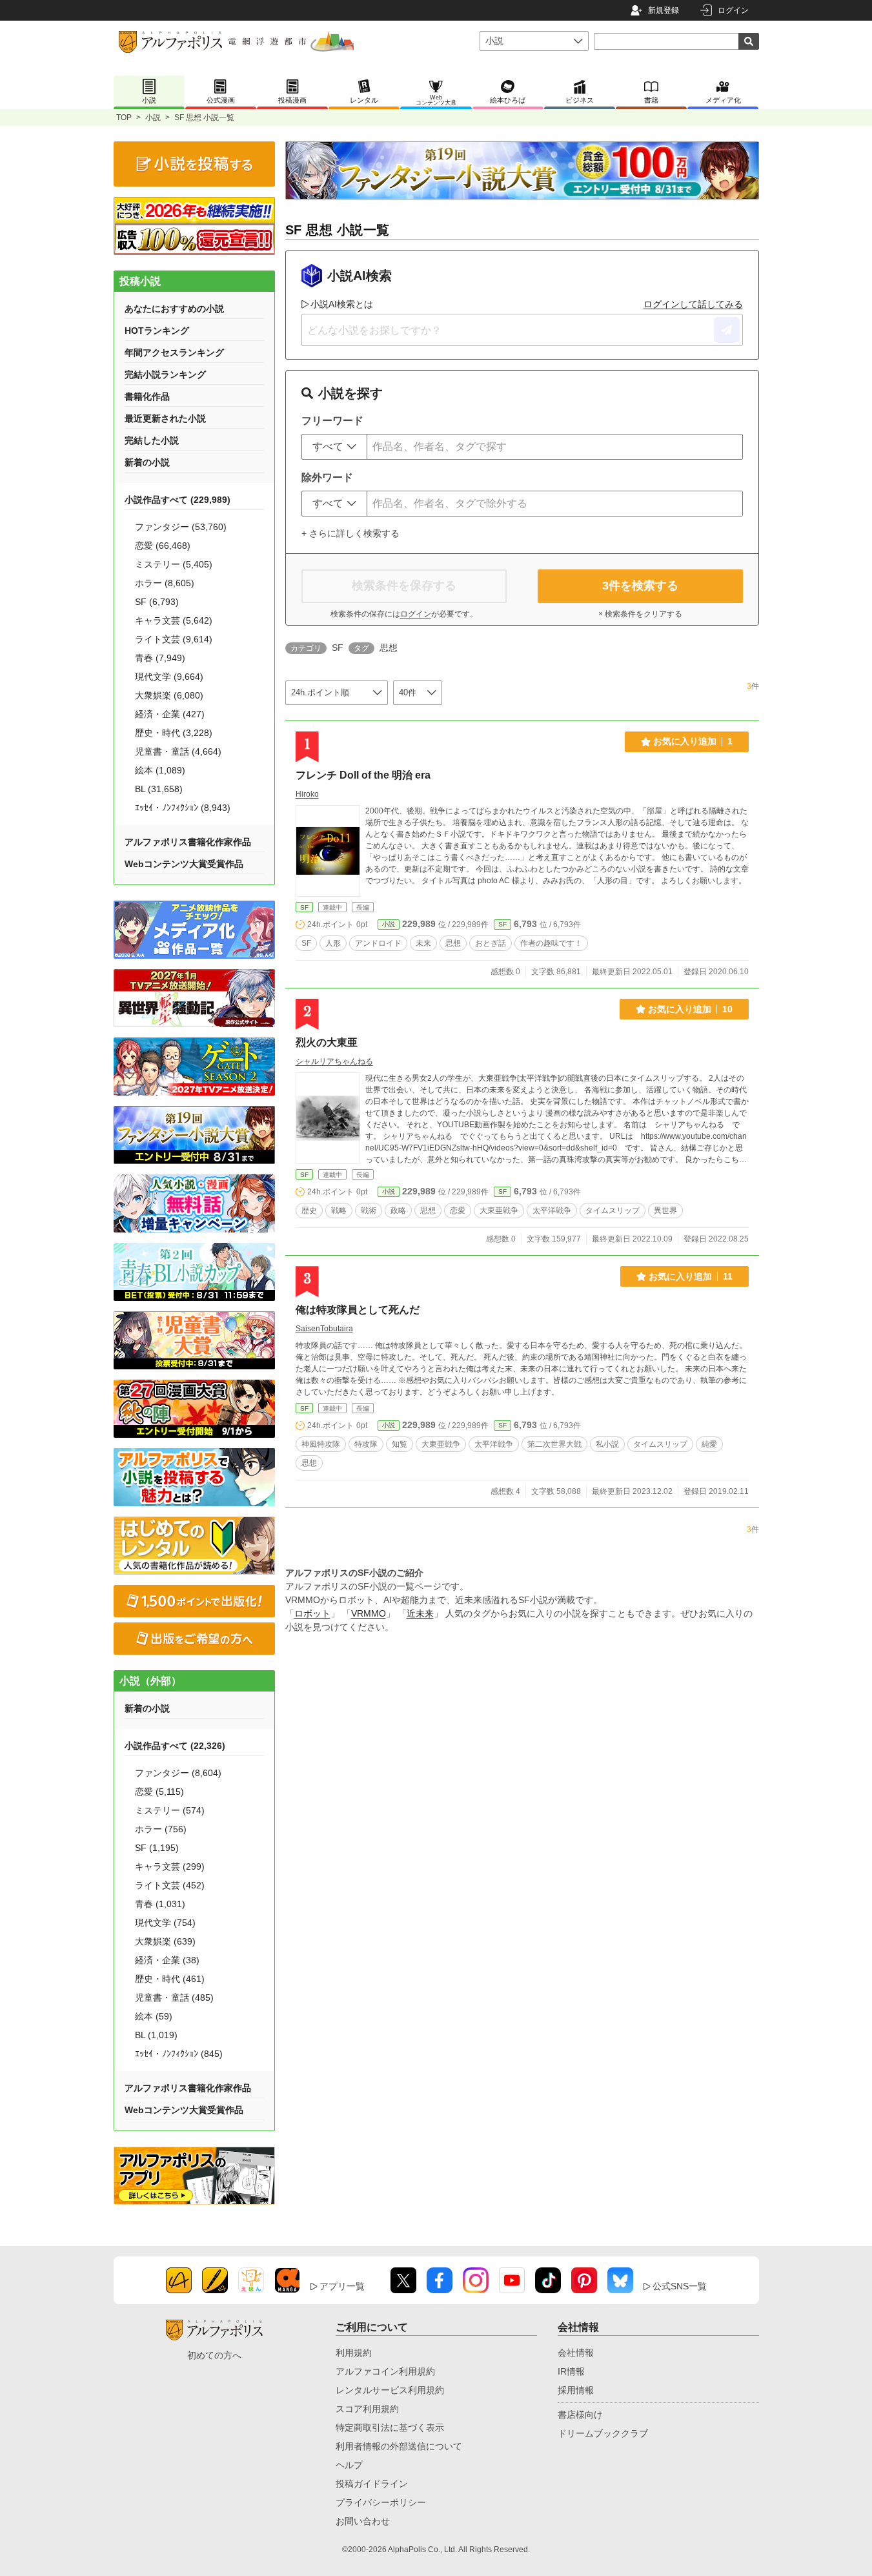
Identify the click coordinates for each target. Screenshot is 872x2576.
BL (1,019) (156, 2035)
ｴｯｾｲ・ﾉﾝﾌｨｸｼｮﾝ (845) (179, 2054)
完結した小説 (152, 440)
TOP (124, 118)
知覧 (400, 1444)
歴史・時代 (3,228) (174, 733)
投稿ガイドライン (372, 2484)
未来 (423, 943)
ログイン (733, 10)
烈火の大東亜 (327, 1042)
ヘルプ (349, 2465)
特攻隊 (366, 1444)
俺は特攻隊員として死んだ (358, 1310)
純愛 (709, 1444)
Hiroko (307, 794)
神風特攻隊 (321, 1444)
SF (304, 907)
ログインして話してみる (693, 304)
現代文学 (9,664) (169, 677)
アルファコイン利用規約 (385, 2371)
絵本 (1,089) (160, 770)
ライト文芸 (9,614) (174, 639)
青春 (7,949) (160, 658)
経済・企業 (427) (170, 714)
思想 (453, 943)
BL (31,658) (159, 789)
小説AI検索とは (342, 304)
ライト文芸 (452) (170, 1885)
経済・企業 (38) (167, 1960)
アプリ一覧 (342, 2286)
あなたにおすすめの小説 (174, 309)
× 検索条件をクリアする (640, 614)
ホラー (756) (161, 1829)
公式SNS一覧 (680, 2286)
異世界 (665, 1211)
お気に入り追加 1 (693, 741)
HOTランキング (157, 331)
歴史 (309, 1211)
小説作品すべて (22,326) (175, 1746)
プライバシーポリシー (381, 2502)
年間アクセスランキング (174, 353)
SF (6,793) (157, 602)
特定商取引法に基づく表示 (390, 2428)
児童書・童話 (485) (174, 1998)
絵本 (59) (154, 2016)
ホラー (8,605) (165, 583)
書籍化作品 (147, 396)
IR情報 (571, 2371)
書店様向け (580, 2415)
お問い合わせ (363, 2521)
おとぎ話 (491, 943)
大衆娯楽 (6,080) (169, 695)
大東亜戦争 (499, 1211)
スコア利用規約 (367, 2409)
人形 (333, 943)
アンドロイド (378, 943)
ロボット (312, 1613)
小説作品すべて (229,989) (177, 500)
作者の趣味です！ (551, 943)
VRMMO (369, 1613)
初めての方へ (214, 2355)
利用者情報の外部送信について (399, 2446)
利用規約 (354, 2353)
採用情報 (576, 2390)
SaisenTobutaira (324, 1329)
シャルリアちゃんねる (334, 1061)
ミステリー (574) (170, 1810)
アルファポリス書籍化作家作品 (188, 842)
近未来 (420, 1613)
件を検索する (640, 586)
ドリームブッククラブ (603, 2433)
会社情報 (576, 2353)
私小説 (607, 1444)
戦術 (369, 1211)
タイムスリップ (613, 1211)
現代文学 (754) (165, 1923)
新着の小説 (147, 462)
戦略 (339, 1211)
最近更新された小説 (165, 418)
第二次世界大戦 (554, 1444)
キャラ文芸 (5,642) (174, 620)
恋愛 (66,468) (163, 546)
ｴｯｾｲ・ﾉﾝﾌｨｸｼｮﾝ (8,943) (183, 808)
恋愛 (458, 1211)
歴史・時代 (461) (170, 1979)
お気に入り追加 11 (691, 1276)
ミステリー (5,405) (174, 564)
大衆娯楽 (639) (165, 1941)
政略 (398, 1211)
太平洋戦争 (552, 1211)
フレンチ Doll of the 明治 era (363, 775)
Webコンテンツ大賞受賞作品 (184, 864)
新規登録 (664, 10)
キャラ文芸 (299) (170, 1866)
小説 (153, 118)
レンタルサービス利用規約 (390, 2390)
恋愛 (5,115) (159, 1792)
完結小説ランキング (165, 374)
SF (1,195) (157, 1848)
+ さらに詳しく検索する (350, 533)
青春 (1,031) (160, 1904)
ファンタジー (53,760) (181, 527)
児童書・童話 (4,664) (178, 751)
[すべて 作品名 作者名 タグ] (334, 447)
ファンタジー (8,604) (178, 1773)
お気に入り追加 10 (690, 1009)
